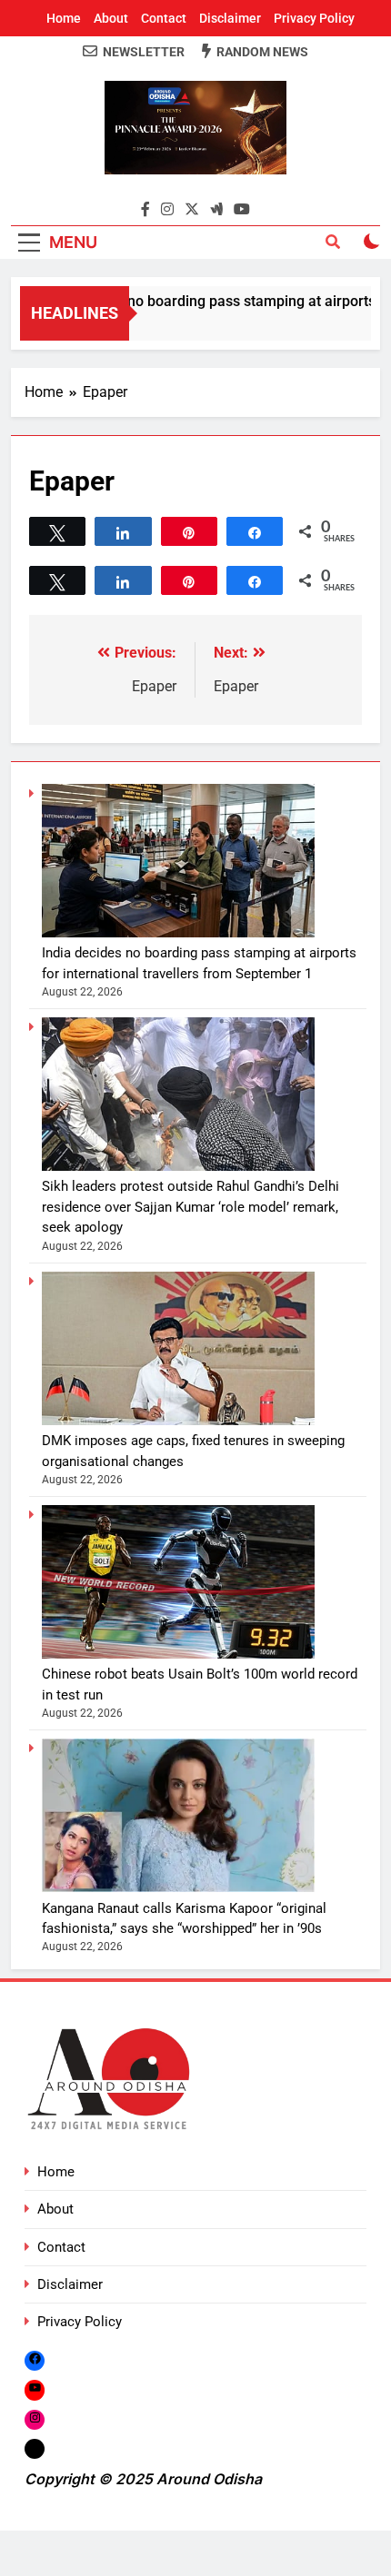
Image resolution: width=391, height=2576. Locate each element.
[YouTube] (35, 2389)
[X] (35, 2448)
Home (64, 18)
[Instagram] (35, 2419)
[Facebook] (35, 2360)
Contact (164, 18)
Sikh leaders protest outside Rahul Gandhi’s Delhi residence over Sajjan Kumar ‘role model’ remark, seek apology (190, 1207)
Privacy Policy (314, 18)
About (111, 18)
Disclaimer (230, 18)
